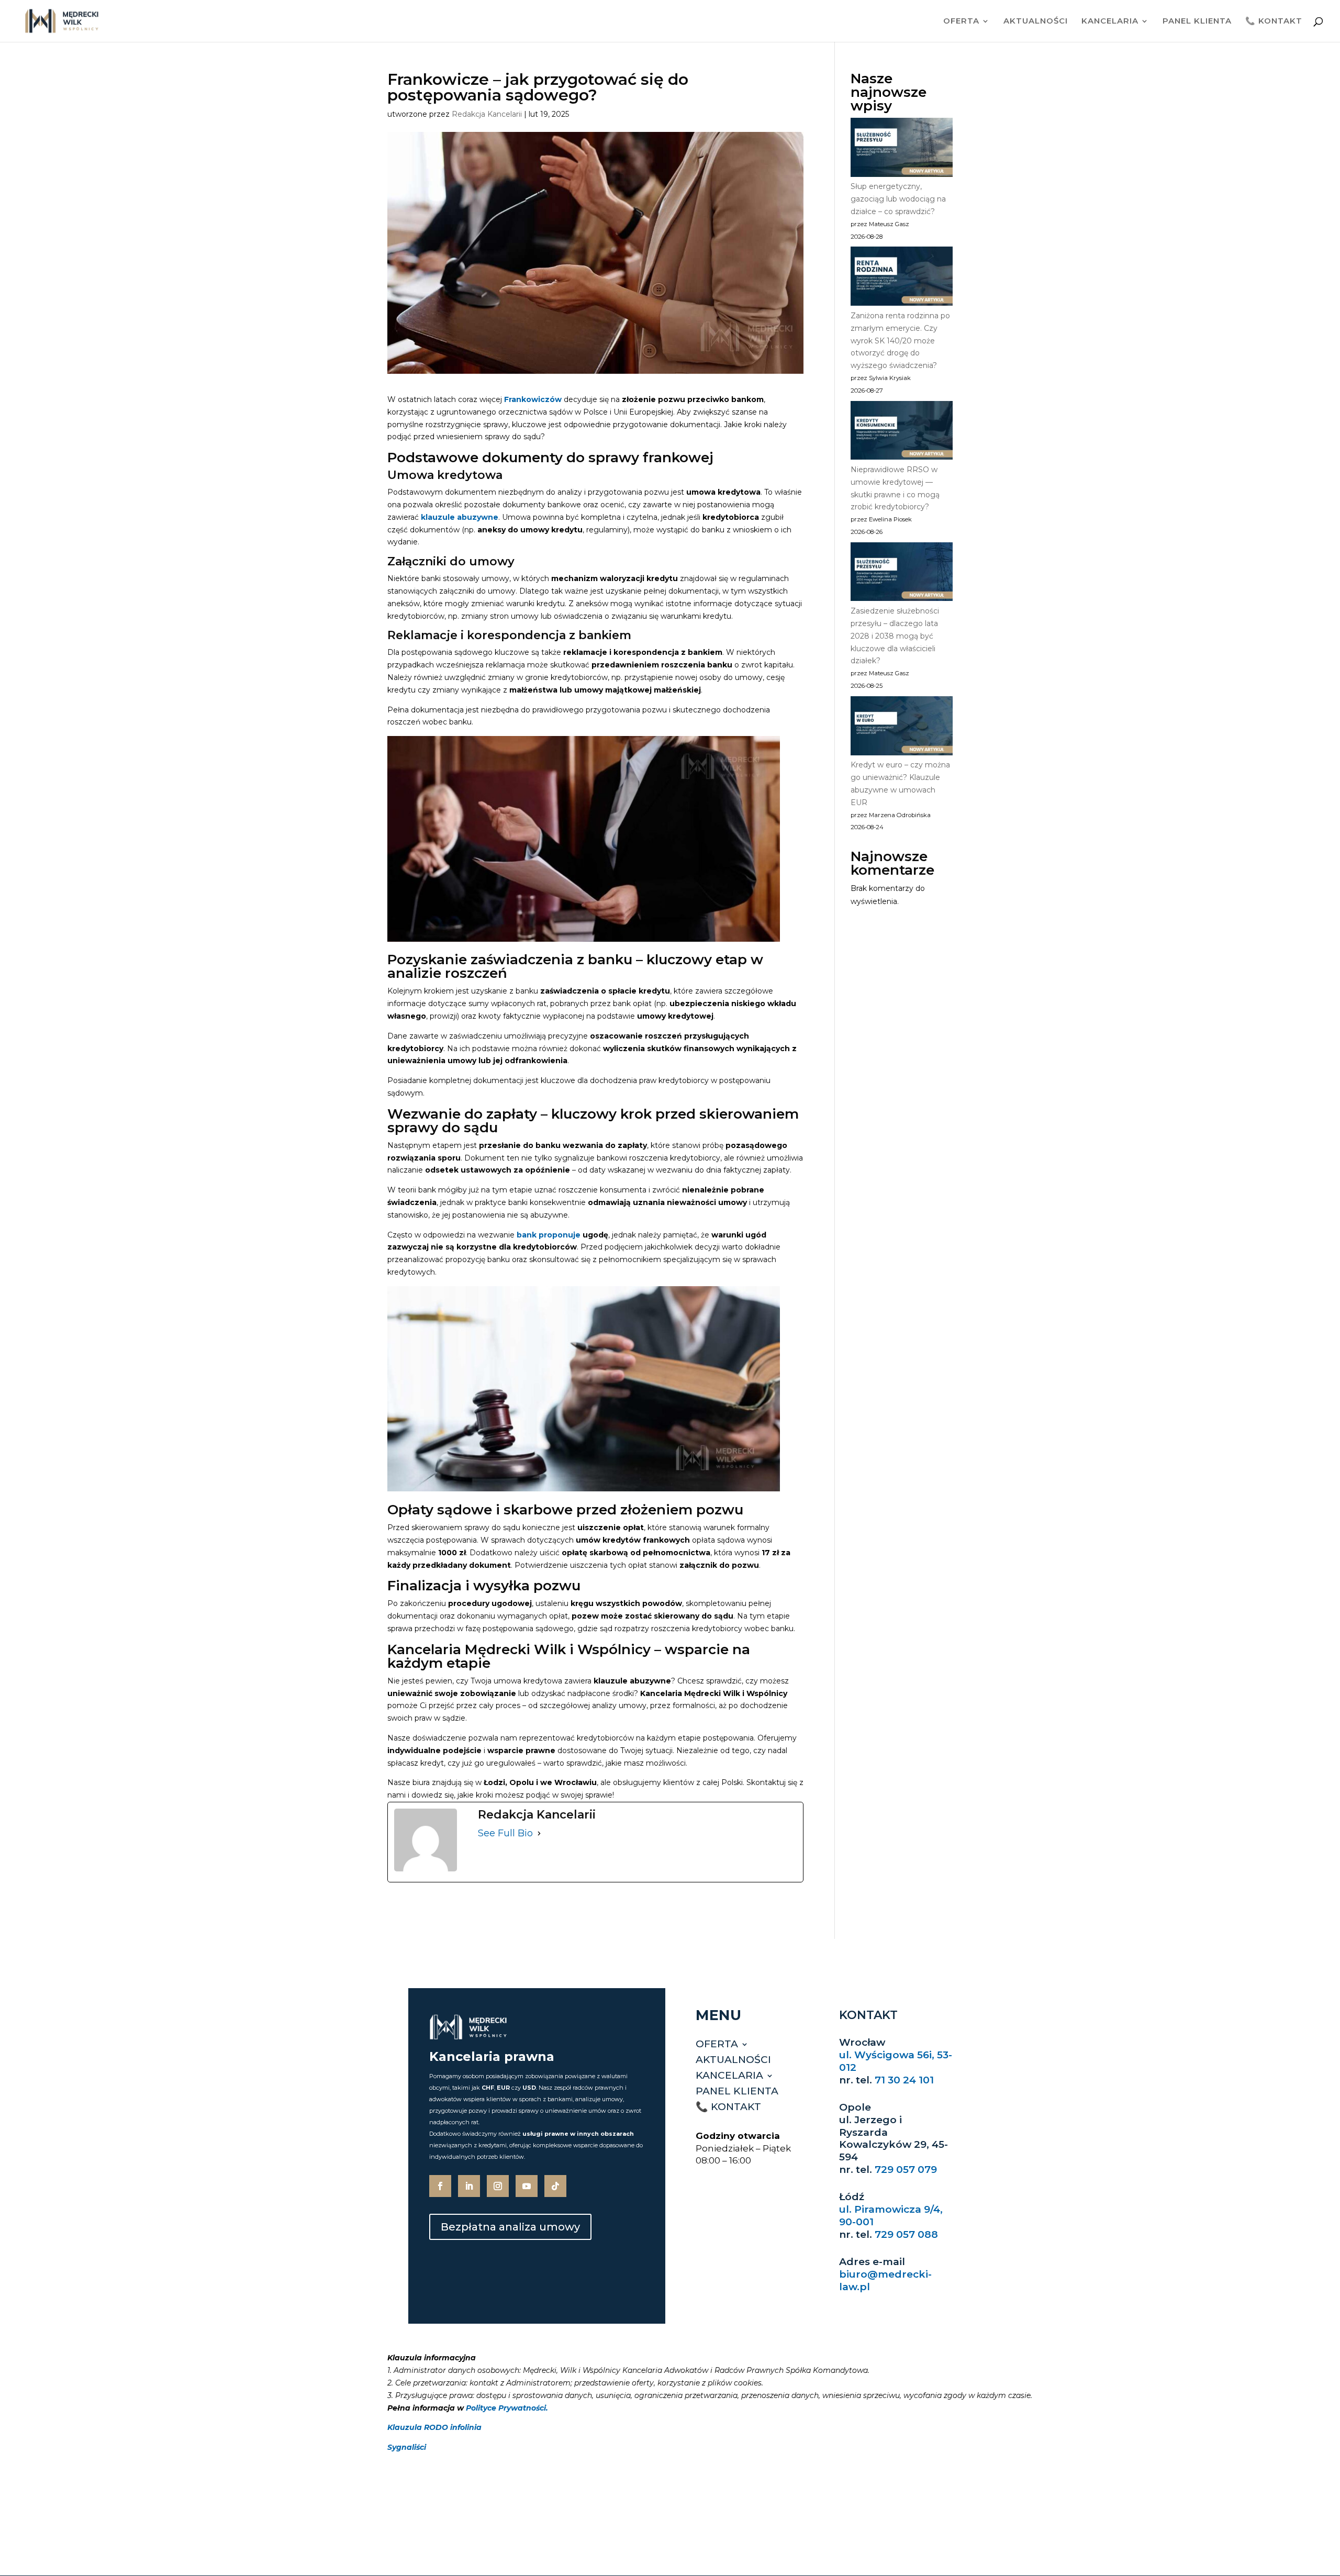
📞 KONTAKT (1274, 21)
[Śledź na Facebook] (440, 2186)
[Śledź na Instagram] (498, 2186)
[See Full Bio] (539, 1834)
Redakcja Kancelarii (487, 114)
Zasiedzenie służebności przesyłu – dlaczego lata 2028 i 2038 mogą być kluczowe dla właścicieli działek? (895, 636)
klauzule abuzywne (460, 517)
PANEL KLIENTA (1197, 21)
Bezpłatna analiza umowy (510, 2227)
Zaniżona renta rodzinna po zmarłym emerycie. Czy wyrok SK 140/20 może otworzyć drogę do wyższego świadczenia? (900, 341)
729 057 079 (906, 2170)
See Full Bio (505, 1833)
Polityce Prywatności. (507, 2408)
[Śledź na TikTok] (555, 2186)
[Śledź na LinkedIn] (469, 2186)
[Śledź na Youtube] (527, 2186)
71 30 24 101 (904, 2080)
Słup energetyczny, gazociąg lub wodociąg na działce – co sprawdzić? (898, 199)
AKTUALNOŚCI (1036, 21)
